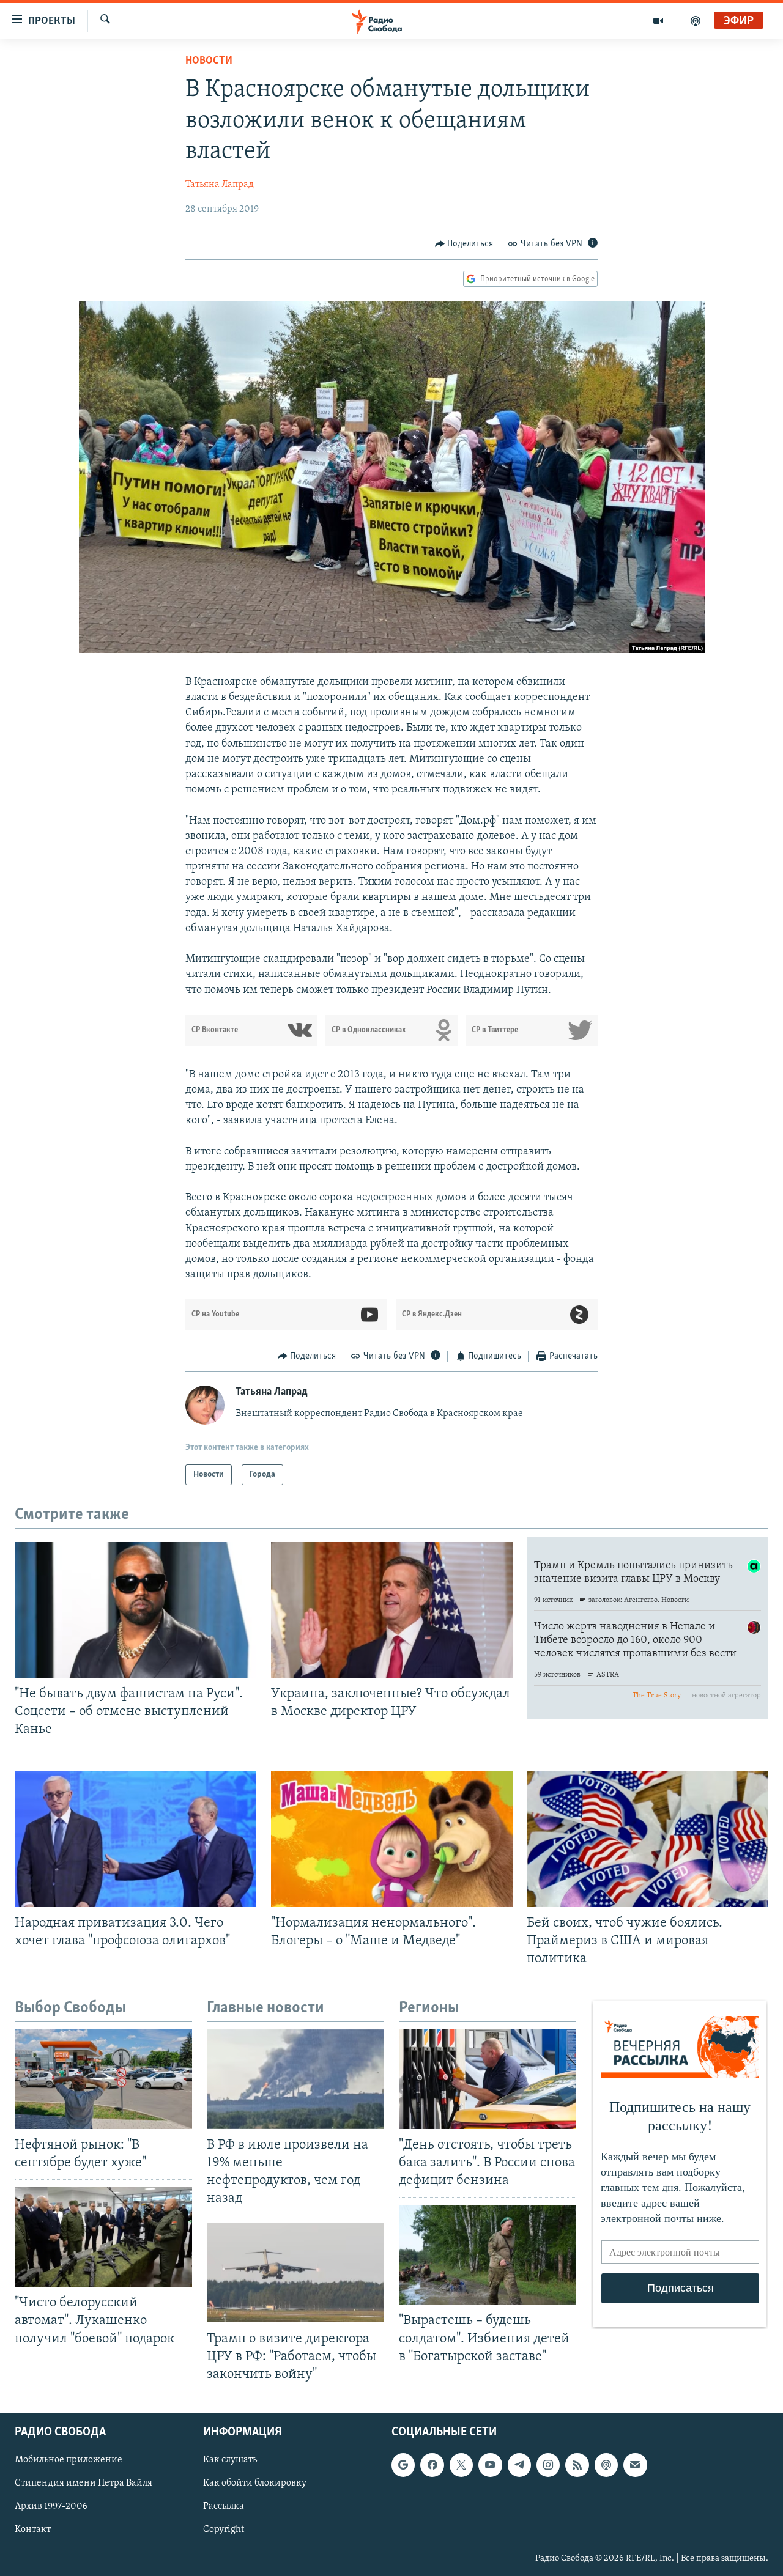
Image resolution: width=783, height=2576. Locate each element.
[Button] (464, 244)
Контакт (33, 2530)
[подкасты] (696, 21)
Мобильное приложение (69, 2460)
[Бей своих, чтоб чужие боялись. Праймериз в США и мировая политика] (648, 1839)
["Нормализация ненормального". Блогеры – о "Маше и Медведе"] (392, 1839)
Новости (209, 61)
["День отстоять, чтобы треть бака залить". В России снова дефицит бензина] (488, 2079)
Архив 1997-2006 (51, 2506)
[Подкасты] (606, 2465)
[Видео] (659, 21)
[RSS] (577, 2465)
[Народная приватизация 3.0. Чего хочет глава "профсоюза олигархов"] (135, 1839)
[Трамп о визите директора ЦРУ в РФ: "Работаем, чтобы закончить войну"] (295, 2272)
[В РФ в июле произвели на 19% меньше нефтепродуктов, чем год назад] (295, 2079)
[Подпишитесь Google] (403, 2465)
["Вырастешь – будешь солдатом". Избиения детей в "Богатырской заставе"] (488, 2255)
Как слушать (230, 2460)
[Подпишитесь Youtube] (490, 2465)
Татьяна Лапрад (220, 185)
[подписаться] (635, 2465)
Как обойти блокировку (255, 2483)
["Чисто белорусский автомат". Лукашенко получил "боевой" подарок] (103, 2237)
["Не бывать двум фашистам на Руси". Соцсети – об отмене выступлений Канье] (135, 1610)
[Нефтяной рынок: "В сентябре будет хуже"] (103, 2079)
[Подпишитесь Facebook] (432, 2465)
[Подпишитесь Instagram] (548, 2465)
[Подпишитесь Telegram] (519, 2465)
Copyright (224, 2530)
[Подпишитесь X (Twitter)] (461, 2465)
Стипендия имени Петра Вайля (83, 2483)
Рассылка (224, 2506)
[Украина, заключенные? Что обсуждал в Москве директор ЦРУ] (392, 1610)
